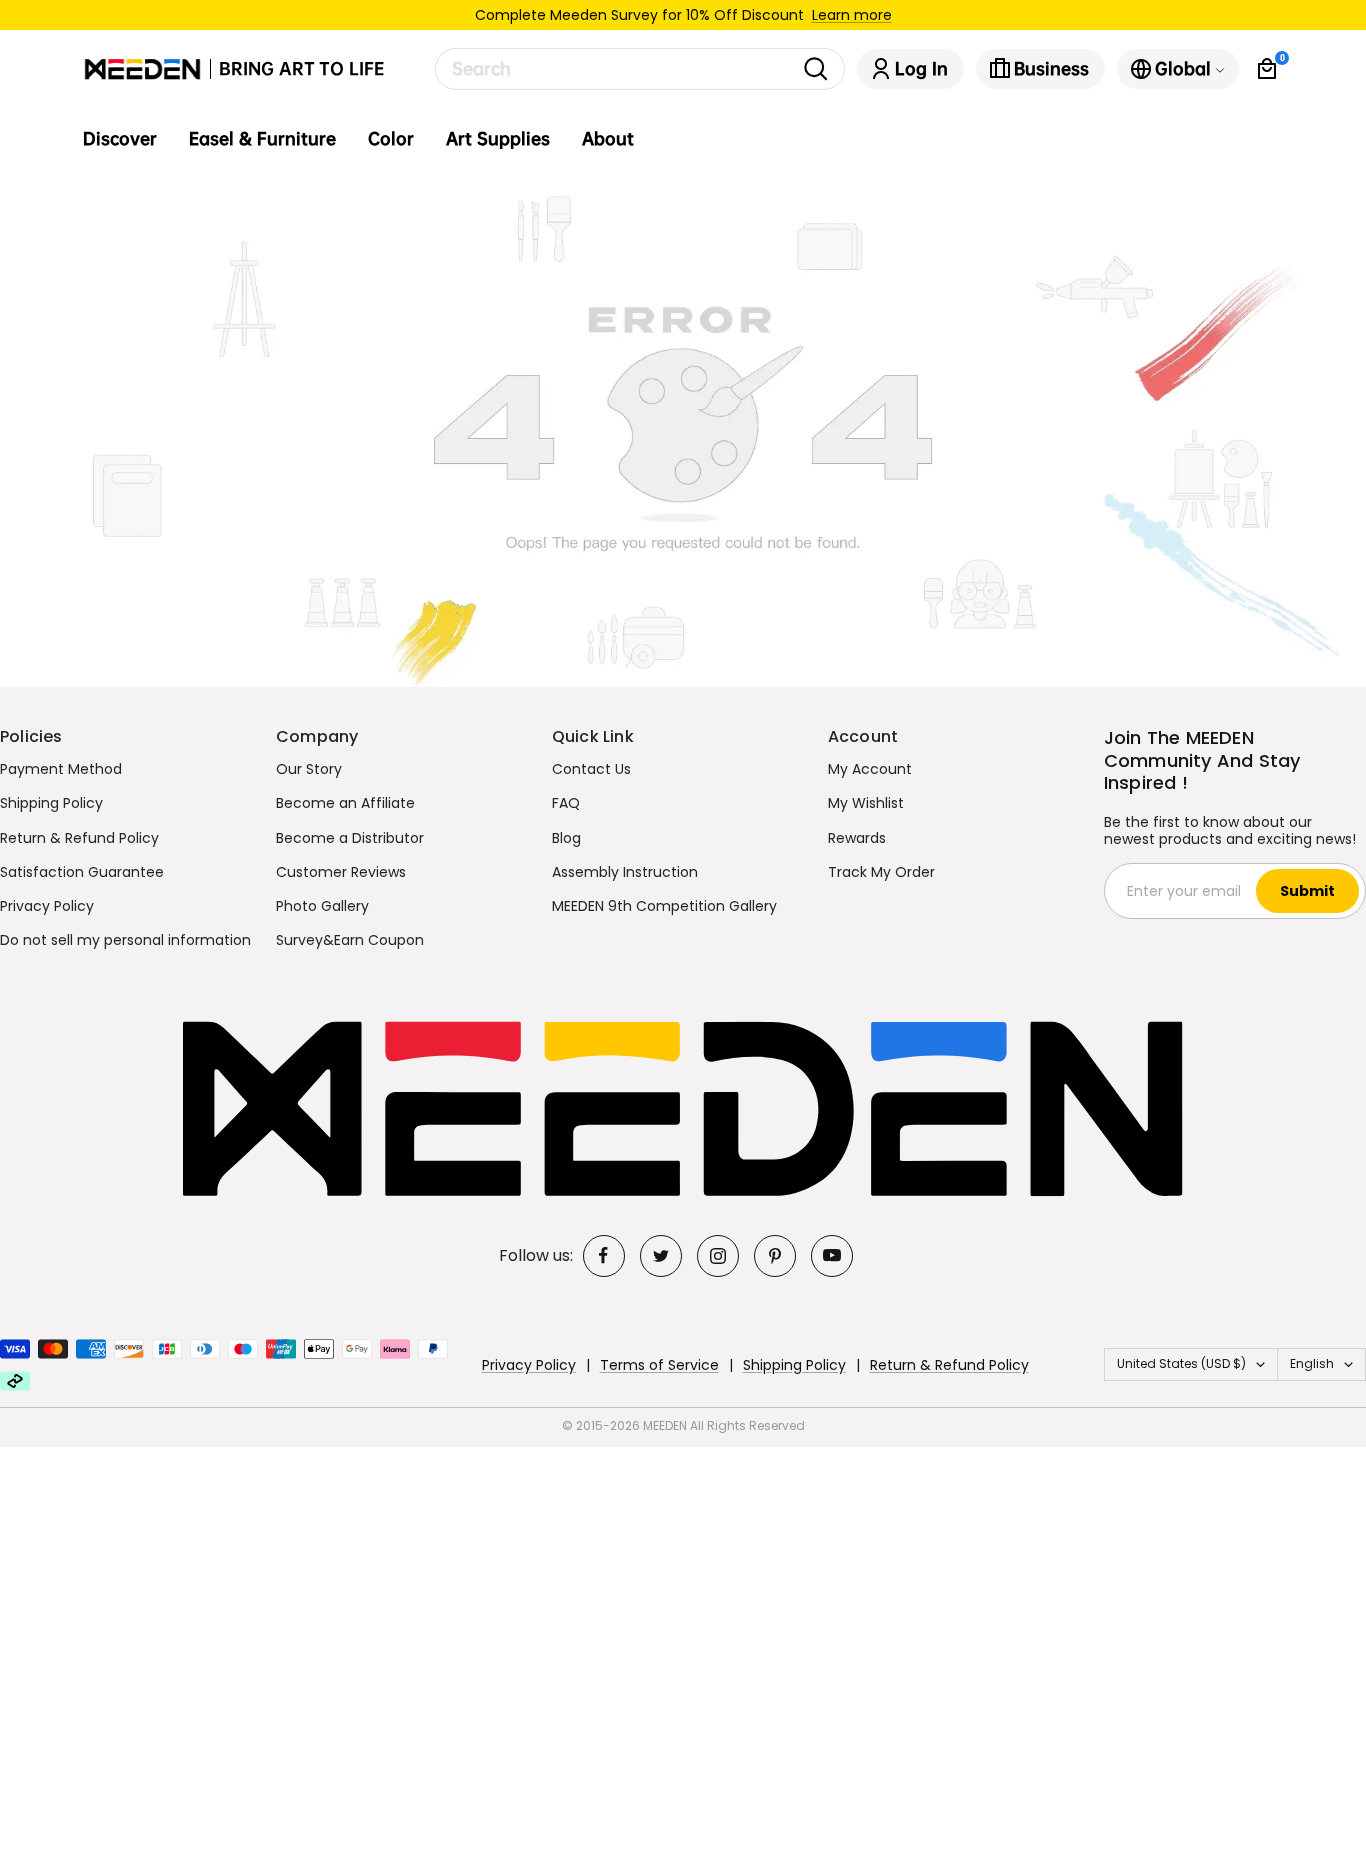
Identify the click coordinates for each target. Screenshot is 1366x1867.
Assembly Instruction (625, 872)
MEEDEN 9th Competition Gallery (664, 906)
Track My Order (881, 872)
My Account (870, 769)
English (1312, 1363)
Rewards (857, 838)
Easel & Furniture (262, 139)
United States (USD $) (1181, 1363)
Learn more (852, 15)
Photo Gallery (322, 906)
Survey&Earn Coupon (350, 940)
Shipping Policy (51, 803)
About (608, 139)
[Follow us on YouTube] (832, 1256)
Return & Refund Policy (79, 838)
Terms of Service (659, 1365)
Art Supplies (498, 139)
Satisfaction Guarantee (82, 872)
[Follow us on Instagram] (718, 1256)
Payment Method (61, 769)
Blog (566, 838)
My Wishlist (866, 803)
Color (391, 139)
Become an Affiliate (345, 803)
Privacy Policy (47, 906)
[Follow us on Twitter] (661, 1256)
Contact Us (591, 769)
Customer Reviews (341, 872)
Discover (120, 139)
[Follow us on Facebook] (604, 1256)
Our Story (309, 769)
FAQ (566, 803)
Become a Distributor (350, 838)
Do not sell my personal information (125, 940)
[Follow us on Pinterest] (775, 1256)
